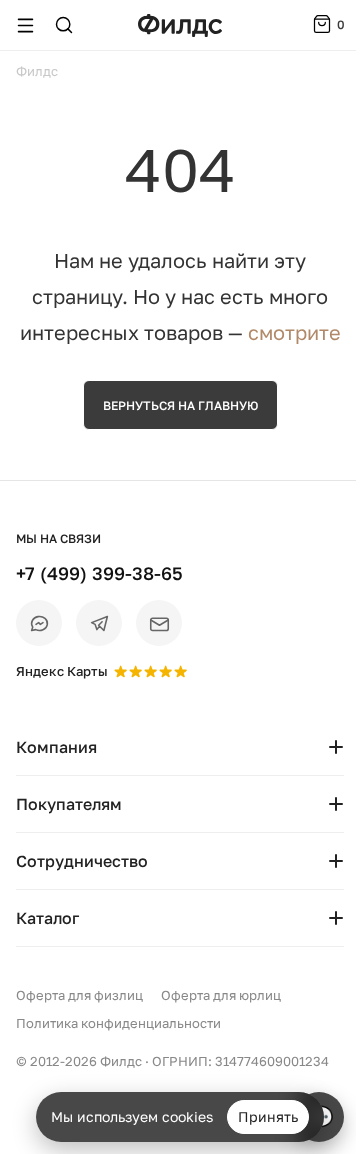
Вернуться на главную (180, 405)
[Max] (39, 623)
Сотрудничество (82, 861)
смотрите (294, 332)
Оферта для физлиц (79, 995)
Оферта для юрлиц (221, 995)
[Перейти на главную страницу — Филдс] (180, 25)
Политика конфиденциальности (118, 1023)
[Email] (159, 623)
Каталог (47, 918)
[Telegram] (99, 623)
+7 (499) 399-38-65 (99, 573)
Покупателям (69, 804)
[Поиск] (64, 25)
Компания (56, 747)
